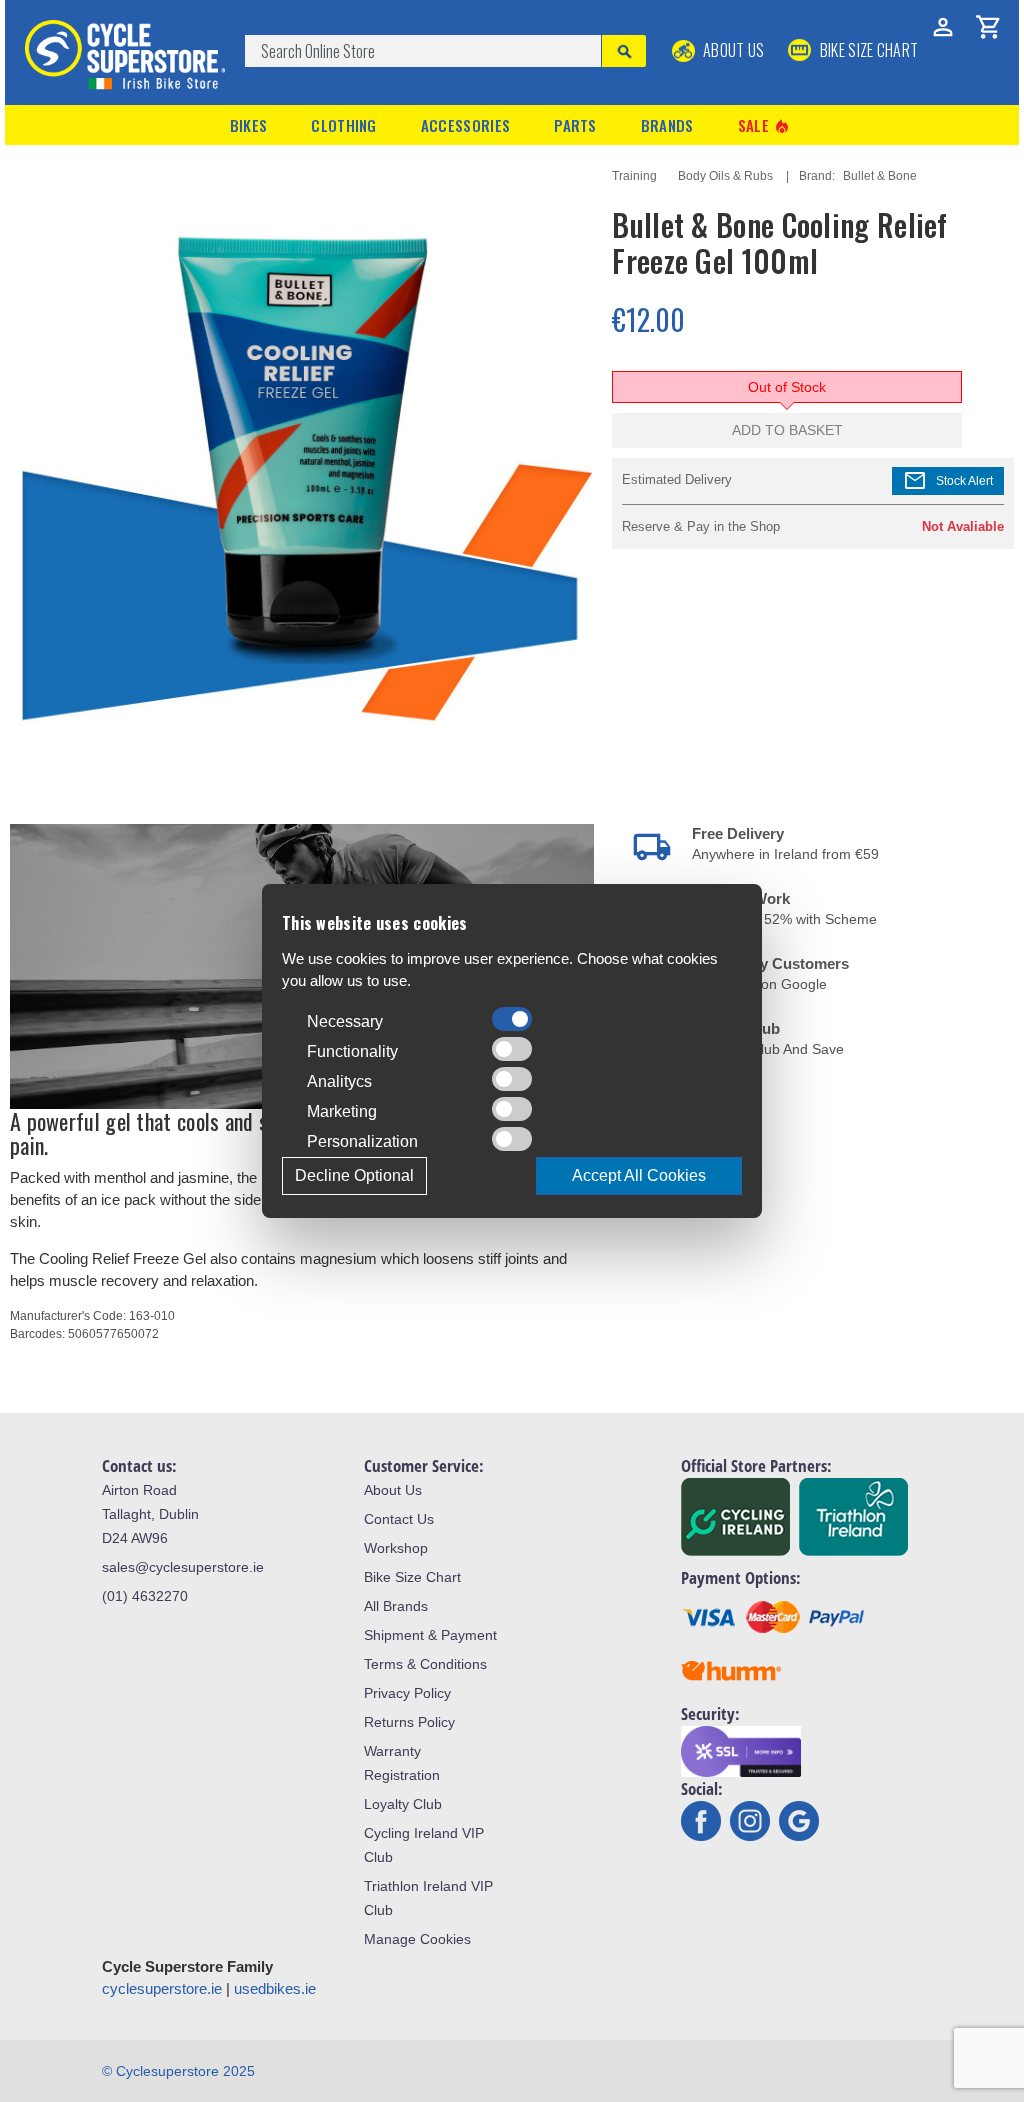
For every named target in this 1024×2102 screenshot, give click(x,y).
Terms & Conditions (425, 1664)
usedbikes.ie (275, 1988)
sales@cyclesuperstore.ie (183, 1567)
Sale (765, 125)
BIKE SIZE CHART (867, 50)
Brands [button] (667, 125)
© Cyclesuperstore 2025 (178, 2071)
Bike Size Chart (412, 1577)
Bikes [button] (249, 125)
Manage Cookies (417, 1939)
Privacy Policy (407, 1693)
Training (634, 176)
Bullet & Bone (880, 176)
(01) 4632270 (145, 1596)
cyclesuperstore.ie (162, 1988)
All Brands (396, 1606)
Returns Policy (409, 1722)
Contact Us (399, 1519)
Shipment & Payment (430, 1635)
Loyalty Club (403, 1804)
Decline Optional (354, 1175)
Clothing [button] (343, 125)
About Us (732, 50)
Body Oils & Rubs (725, 176)
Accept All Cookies (639, 1175)
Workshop (396, 1548)
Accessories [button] (465, 125)
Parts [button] (575, 125)
